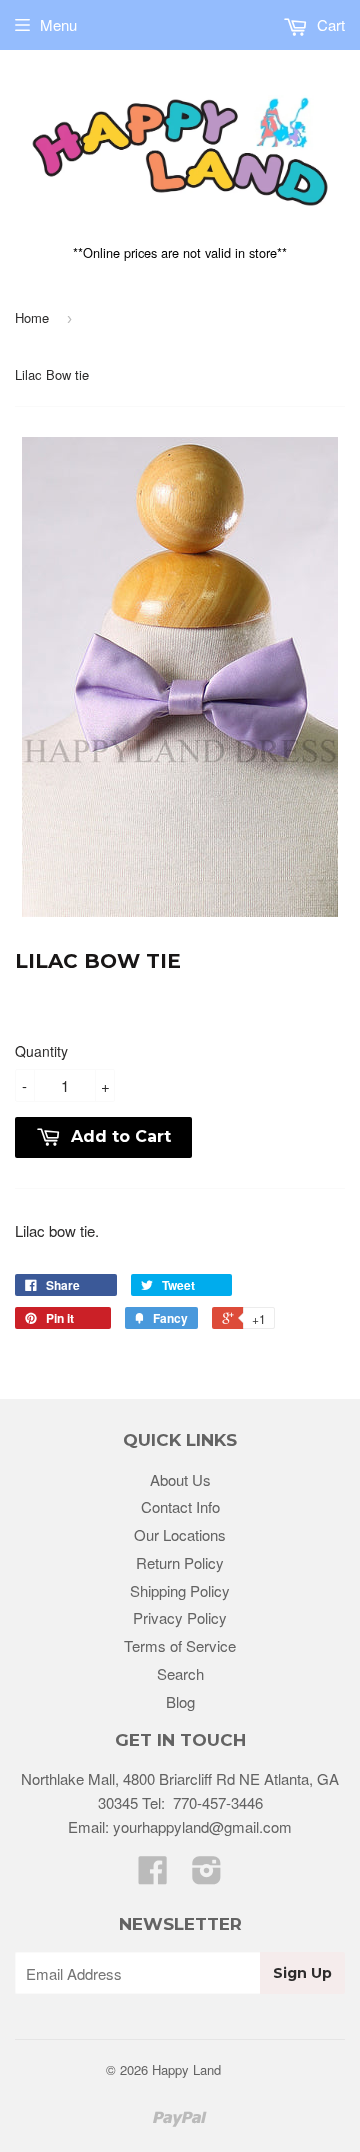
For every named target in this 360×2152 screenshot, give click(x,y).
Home (32, 317)
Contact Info (180, 1506)
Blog (180, 1701)
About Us (180, 1479)
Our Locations (180, 1534)
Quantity (41, 1051)
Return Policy (180, 1562)
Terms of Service (180, 1645)
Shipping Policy (180, 1590)
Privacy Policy (180, 1617)
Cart (329, 24)
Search (180, 1673)
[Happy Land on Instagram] (207, 1875)
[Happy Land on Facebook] (153, 1875)
